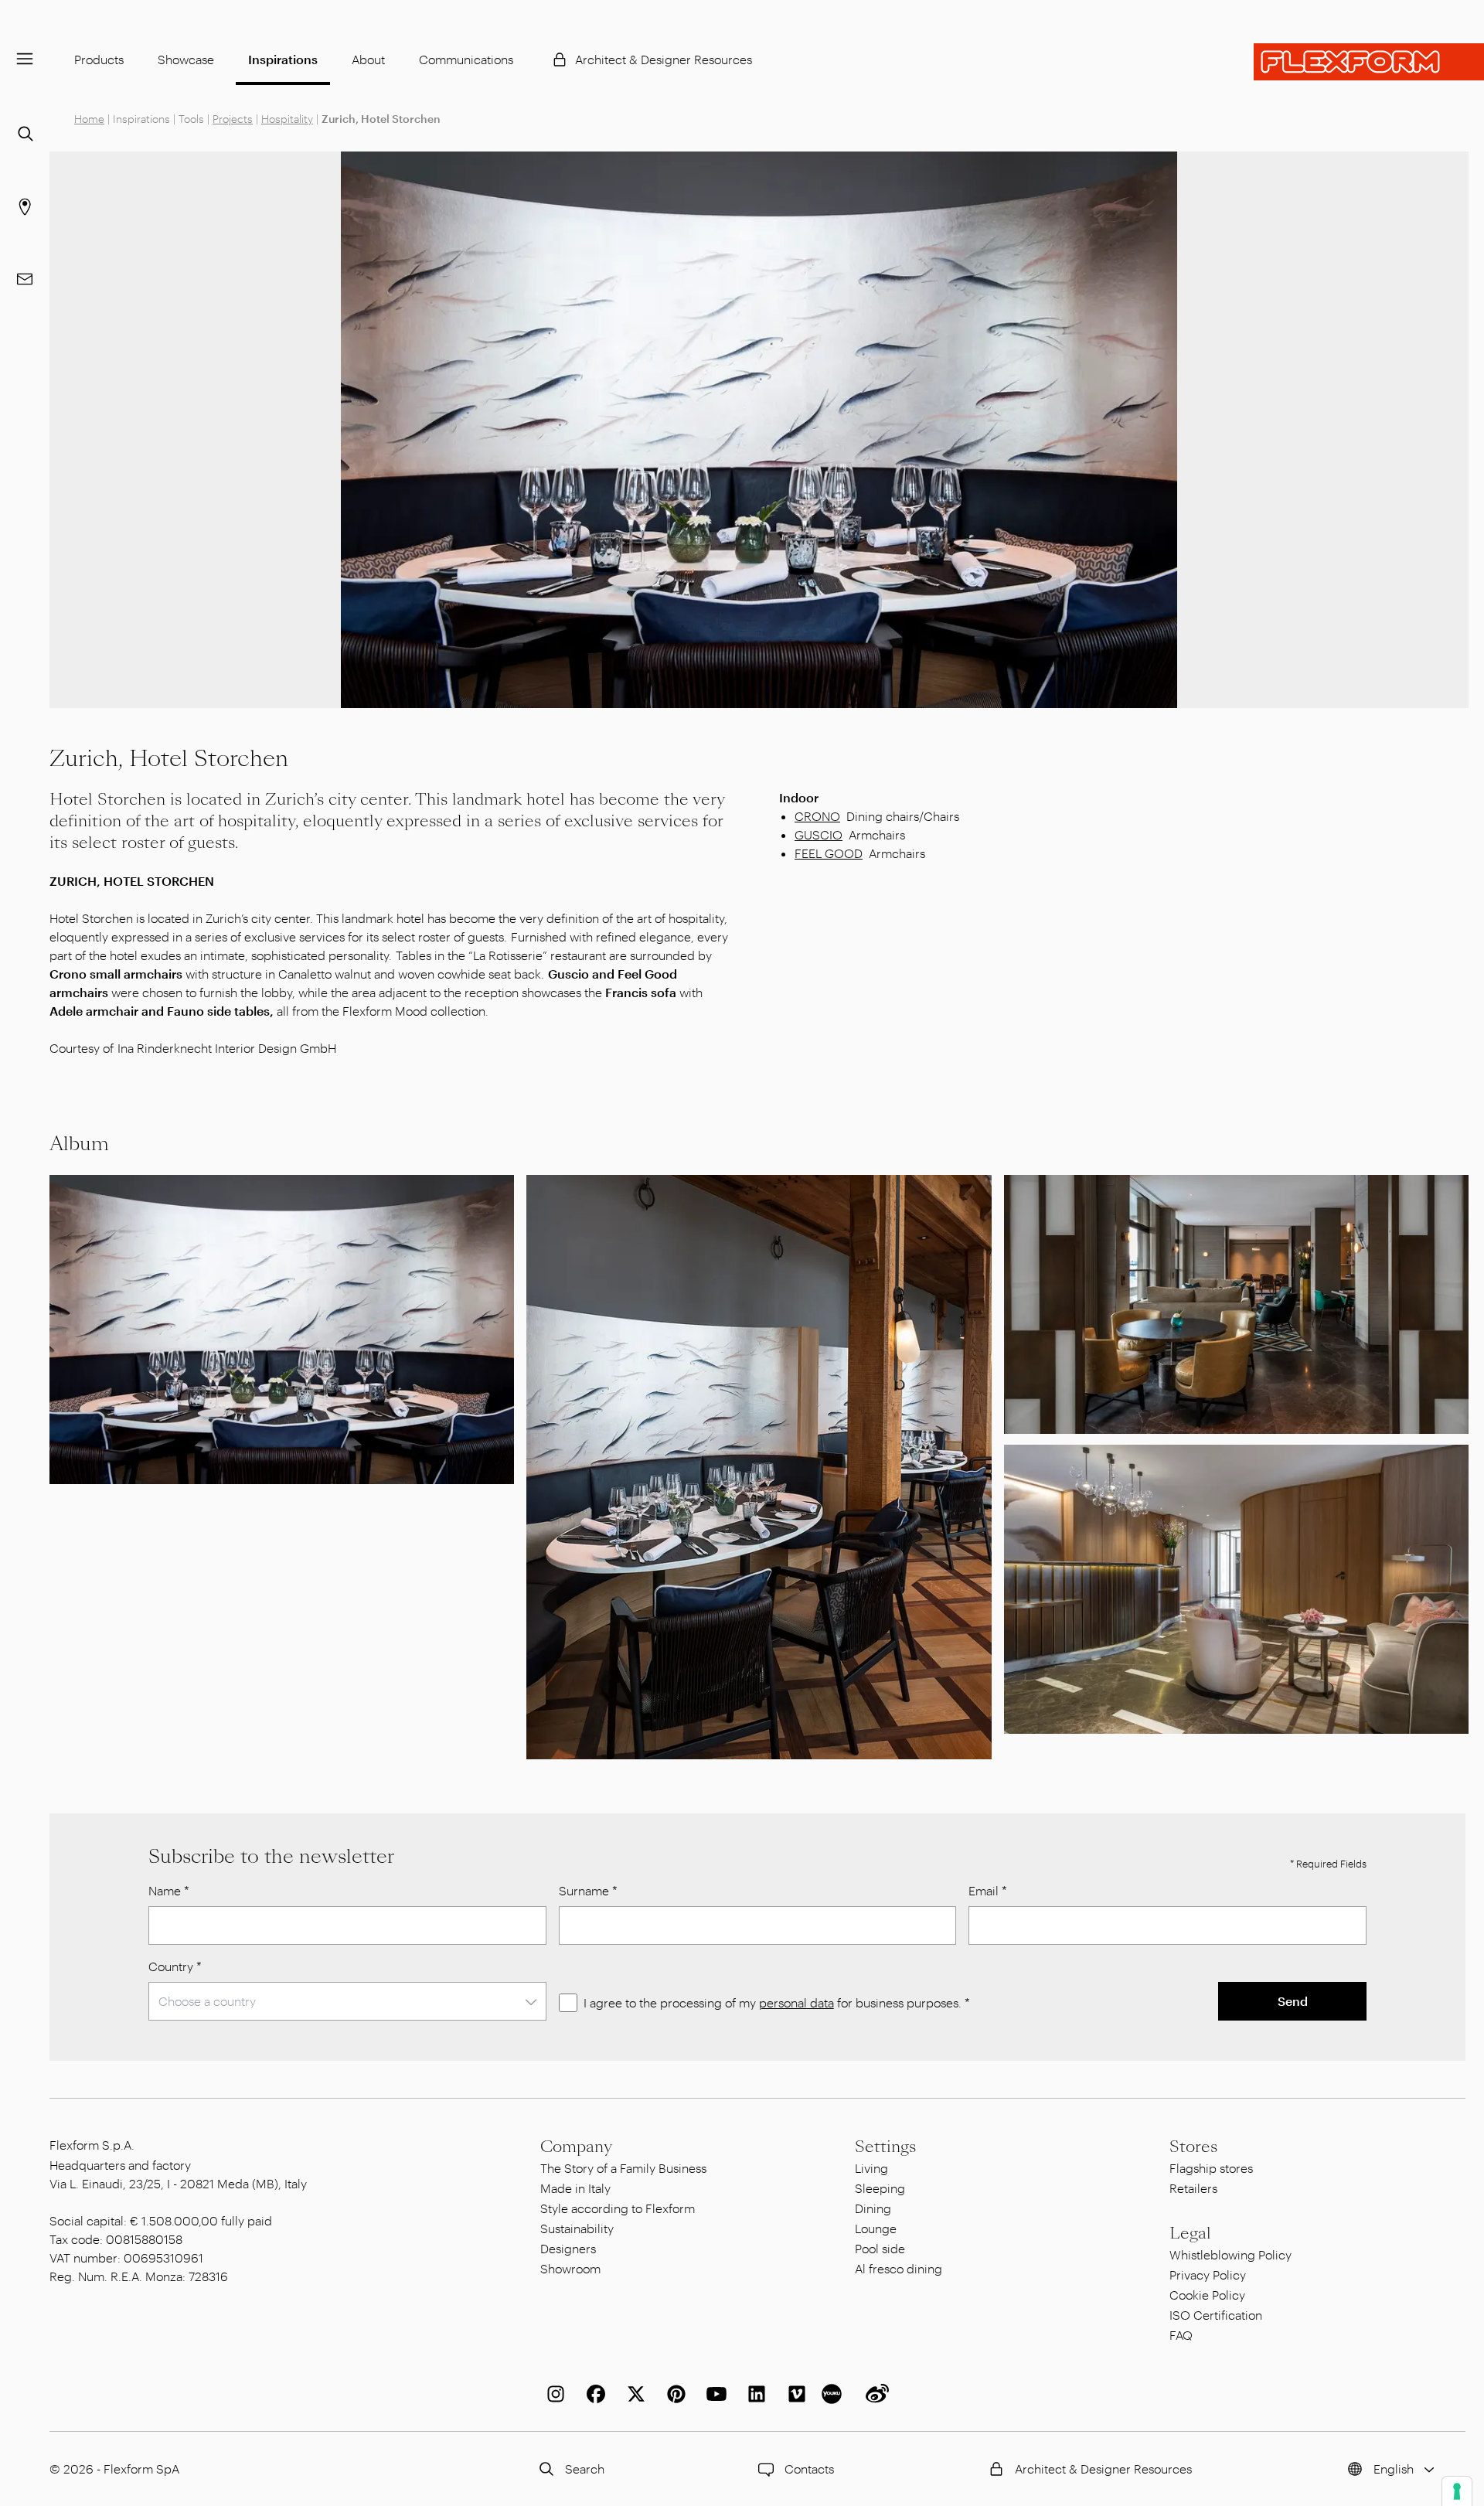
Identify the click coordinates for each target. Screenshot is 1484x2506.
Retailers (1193, 2188)
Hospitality (287, 119)
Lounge (876, 2228)
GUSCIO (819, 834)
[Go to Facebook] (593, 2394)
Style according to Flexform (618, 2208)
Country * (175, 1966)
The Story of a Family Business (623, 2168)
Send (1293, 2001)
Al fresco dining (899, 2268)
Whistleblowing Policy (1230, 2254)
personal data (796, 2002)
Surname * (588, 1890)
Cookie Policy (1207, 2295)
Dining (873, 2208)
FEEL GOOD (829, 853)
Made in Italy (575, 2188)
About (368, 59)
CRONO (817, 816)
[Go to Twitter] (633, 2394)
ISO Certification (1216, 2315)
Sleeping (880, 2188)
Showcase (186, 59)
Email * (988, 1890)
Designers (568, 2248)
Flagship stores (1211, 2168)
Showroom (570, 2268)
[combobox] (347, 2001)
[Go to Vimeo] (794, 2394)
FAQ (1181, 2335)
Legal (1190, 2233)
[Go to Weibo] (874, 2394)
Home (89, 119)
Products (99, 59)
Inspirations (283, 59)
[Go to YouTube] (713, 2394)
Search (585, 2469)
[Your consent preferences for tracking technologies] (1457, 2491)
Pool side (880, 2248)
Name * (169, 1890)
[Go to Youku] (834, 2394)
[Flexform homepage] (1369, 62)
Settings (885, 2147)
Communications (466, 59)
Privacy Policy (1208, 2274)
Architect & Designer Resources (664, 59)
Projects (233, 119)
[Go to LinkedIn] (754, 2394)
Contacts (809, 2469)
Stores (1193, 2147)
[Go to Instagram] (553, 2394)
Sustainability (577, 2228)
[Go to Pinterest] (673, 2394)
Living (871, 2168)
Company (576, 2147)
